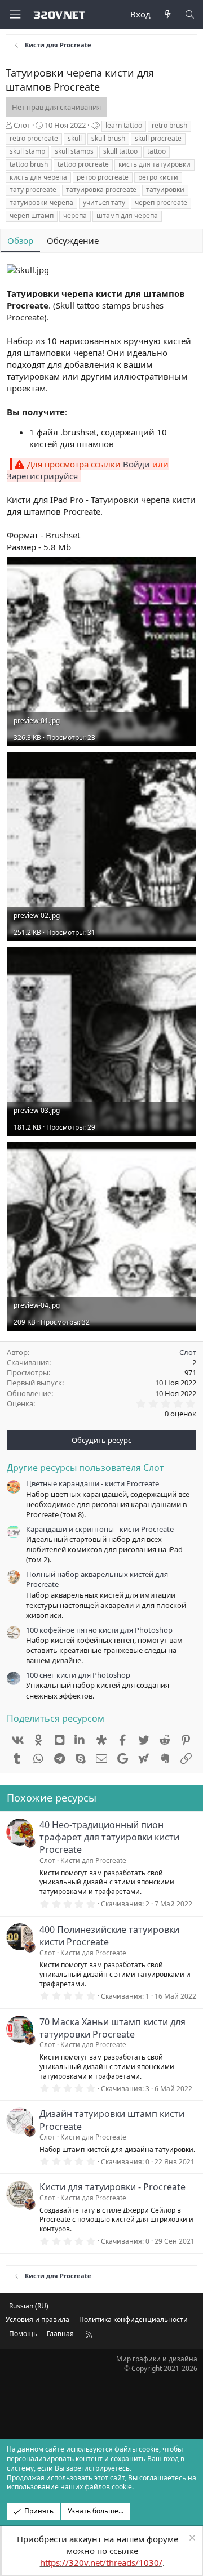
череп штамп (32, 215)
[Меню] (15, 14)
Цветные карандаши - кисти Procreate (92, 1483)
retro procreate (34, 138)
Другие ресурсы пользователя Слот (85, 1468)
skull (75, 138)
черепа (75, 215)
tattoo (156, 151)
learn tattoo (124, 125)
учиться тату (104, 202)
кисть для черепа (38, 177)
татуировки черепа (41, 202)
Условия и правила (37, 2319)
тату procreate (33, 190)
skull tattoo (120, 151)
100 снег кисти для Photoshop (78, 1675)
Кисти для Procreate (93, 1860)
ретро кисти (158, 177)
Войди (136, 464)
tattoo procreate (83, 164)
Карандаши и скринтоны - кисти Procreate (100, 1529)
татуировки (165, 190)
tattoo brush (29, 164)
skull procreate (158, 138)
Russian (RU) (29, 2306)
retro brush (169, 125)
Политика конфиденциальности (133, 2319)
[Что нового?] (167, 14)
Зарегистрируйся (42, 476)
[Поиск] (190, 14)
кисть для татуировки (155, 164)
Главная (60, 2334)
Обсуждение (73, 240)
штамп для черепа (127, 215)
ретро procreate (103, 177)
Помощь (23, 2334)
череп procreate (161, 202)
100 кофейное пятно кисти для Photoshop (99, 1630)
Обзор (20, 240)
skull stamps (74, 151)
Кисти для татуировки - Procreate (112, 2187)
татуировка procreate (101, 190)
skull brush (108, 138)
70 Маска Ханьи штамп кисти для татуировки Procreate (112, 2028)
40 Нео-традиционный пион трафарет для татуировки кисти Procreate (109, 1837)
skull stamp (27, 151)
